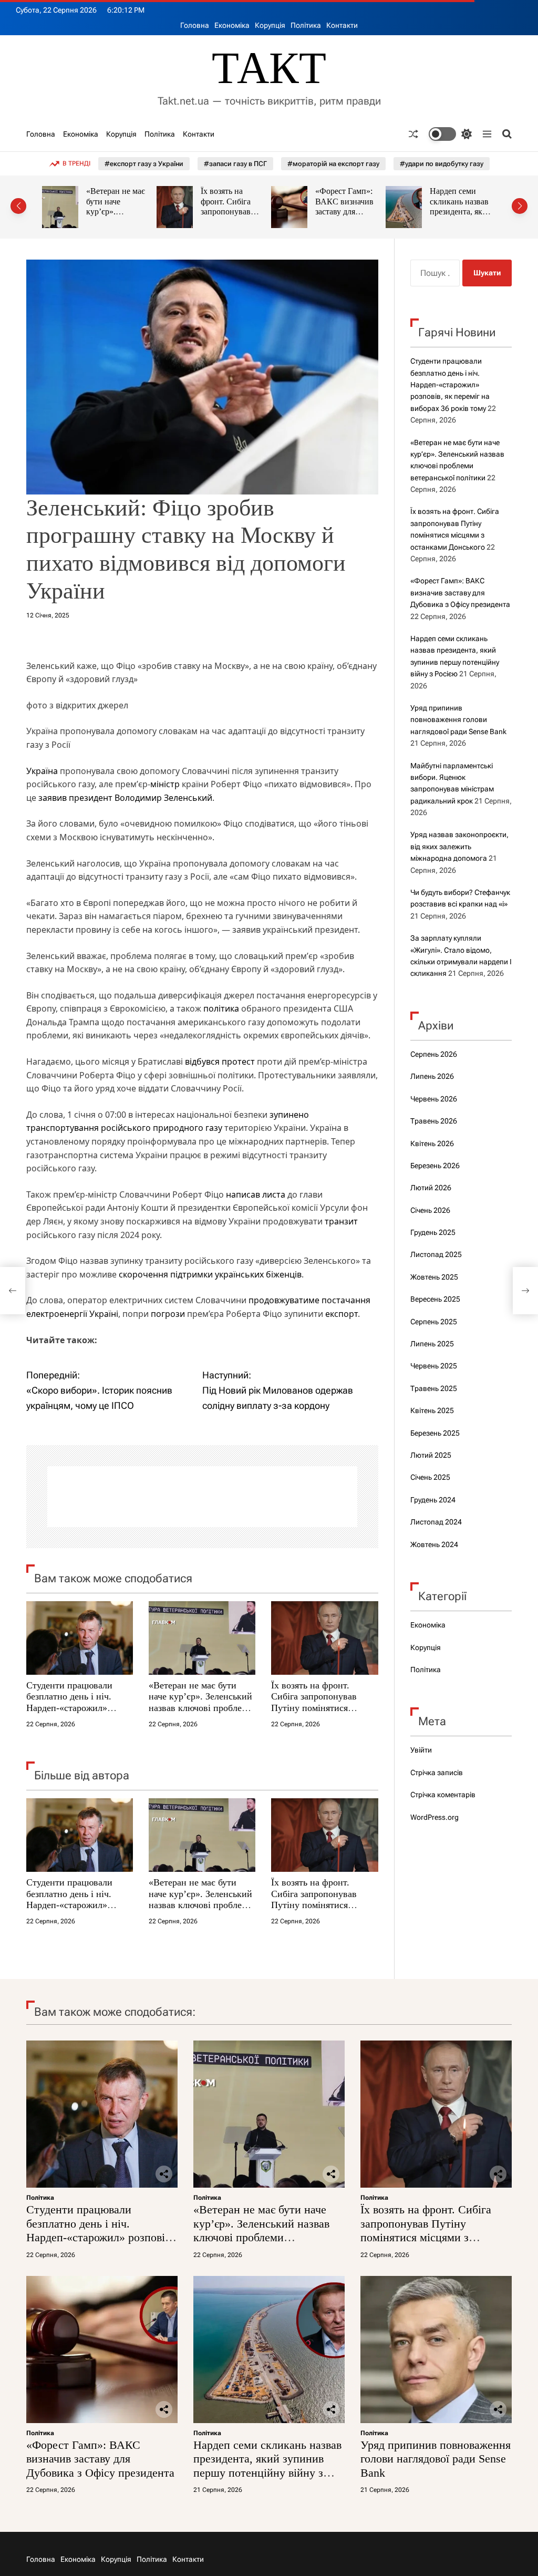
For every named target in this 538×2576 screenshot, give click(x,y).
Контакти (342, 25)
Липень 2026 (432, 1076)
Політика (306, 25)
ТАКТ (269, 68)
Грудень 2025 (433, 1232)
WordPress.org (434, 1817)
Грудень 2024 (433, 1500)
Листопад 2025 (436, 1254)
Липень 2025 (432, 1344)
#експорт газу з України (144, 164)
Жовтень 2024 (434, 1544)
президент (91, 798)
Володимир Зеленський (163, 798)
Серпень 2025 (434, 1322)
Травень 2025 (434, 1388)
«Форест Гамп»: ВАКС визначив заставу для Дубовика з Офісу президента (237, 212)
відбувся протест (220, 1062)
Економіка (232, 25)
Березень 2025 (435, 1433)
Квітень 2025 (432, 1410)
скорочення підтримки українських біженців (210, 1274)
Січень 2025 (430, 1477)
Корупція (270, 25)
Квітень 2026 (432, 1143)
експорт (342, 1314)
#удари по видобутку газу (442, 164)
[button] (18, 206)
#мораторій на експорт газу (333, 164)
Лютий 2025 (431, 1455)
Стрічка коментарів (443, 1795)
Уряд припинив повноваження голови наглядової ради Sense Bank (463, 212)
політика (221, 1008)
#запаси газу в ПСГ (235, 164)
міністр (165, 784)
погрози (168, 1314)
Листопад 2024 (436, 1522)
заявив (53, 798)
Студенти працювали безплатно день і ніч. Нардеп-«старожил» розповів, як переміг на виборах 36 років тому (74, 1708)
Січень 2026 (430, 1210)
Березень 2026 (435, 1166)
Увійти (421, 1750)
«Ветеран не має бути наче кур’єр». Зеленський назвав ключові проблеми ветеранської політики (201, 1702)
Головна (195, 25)
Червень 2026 (434, 1099)
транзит (341, 1221)
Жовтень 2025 (434, 1277)
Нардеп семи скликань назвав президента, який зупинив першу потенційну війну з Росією (351, 217)
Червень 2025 (434, 1366)
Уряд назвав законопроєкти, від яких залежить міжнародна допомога (459, 846)
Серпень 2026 (434, 1054)
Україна (42, 771)
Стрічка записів (437, 1773)
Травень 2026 (434, 1121)
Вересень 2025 (435, 1299)
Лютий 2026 (431, 1188)
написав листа (256, 1194)
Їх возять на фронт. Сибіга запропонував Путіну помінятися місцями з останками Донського (314, 1708)
